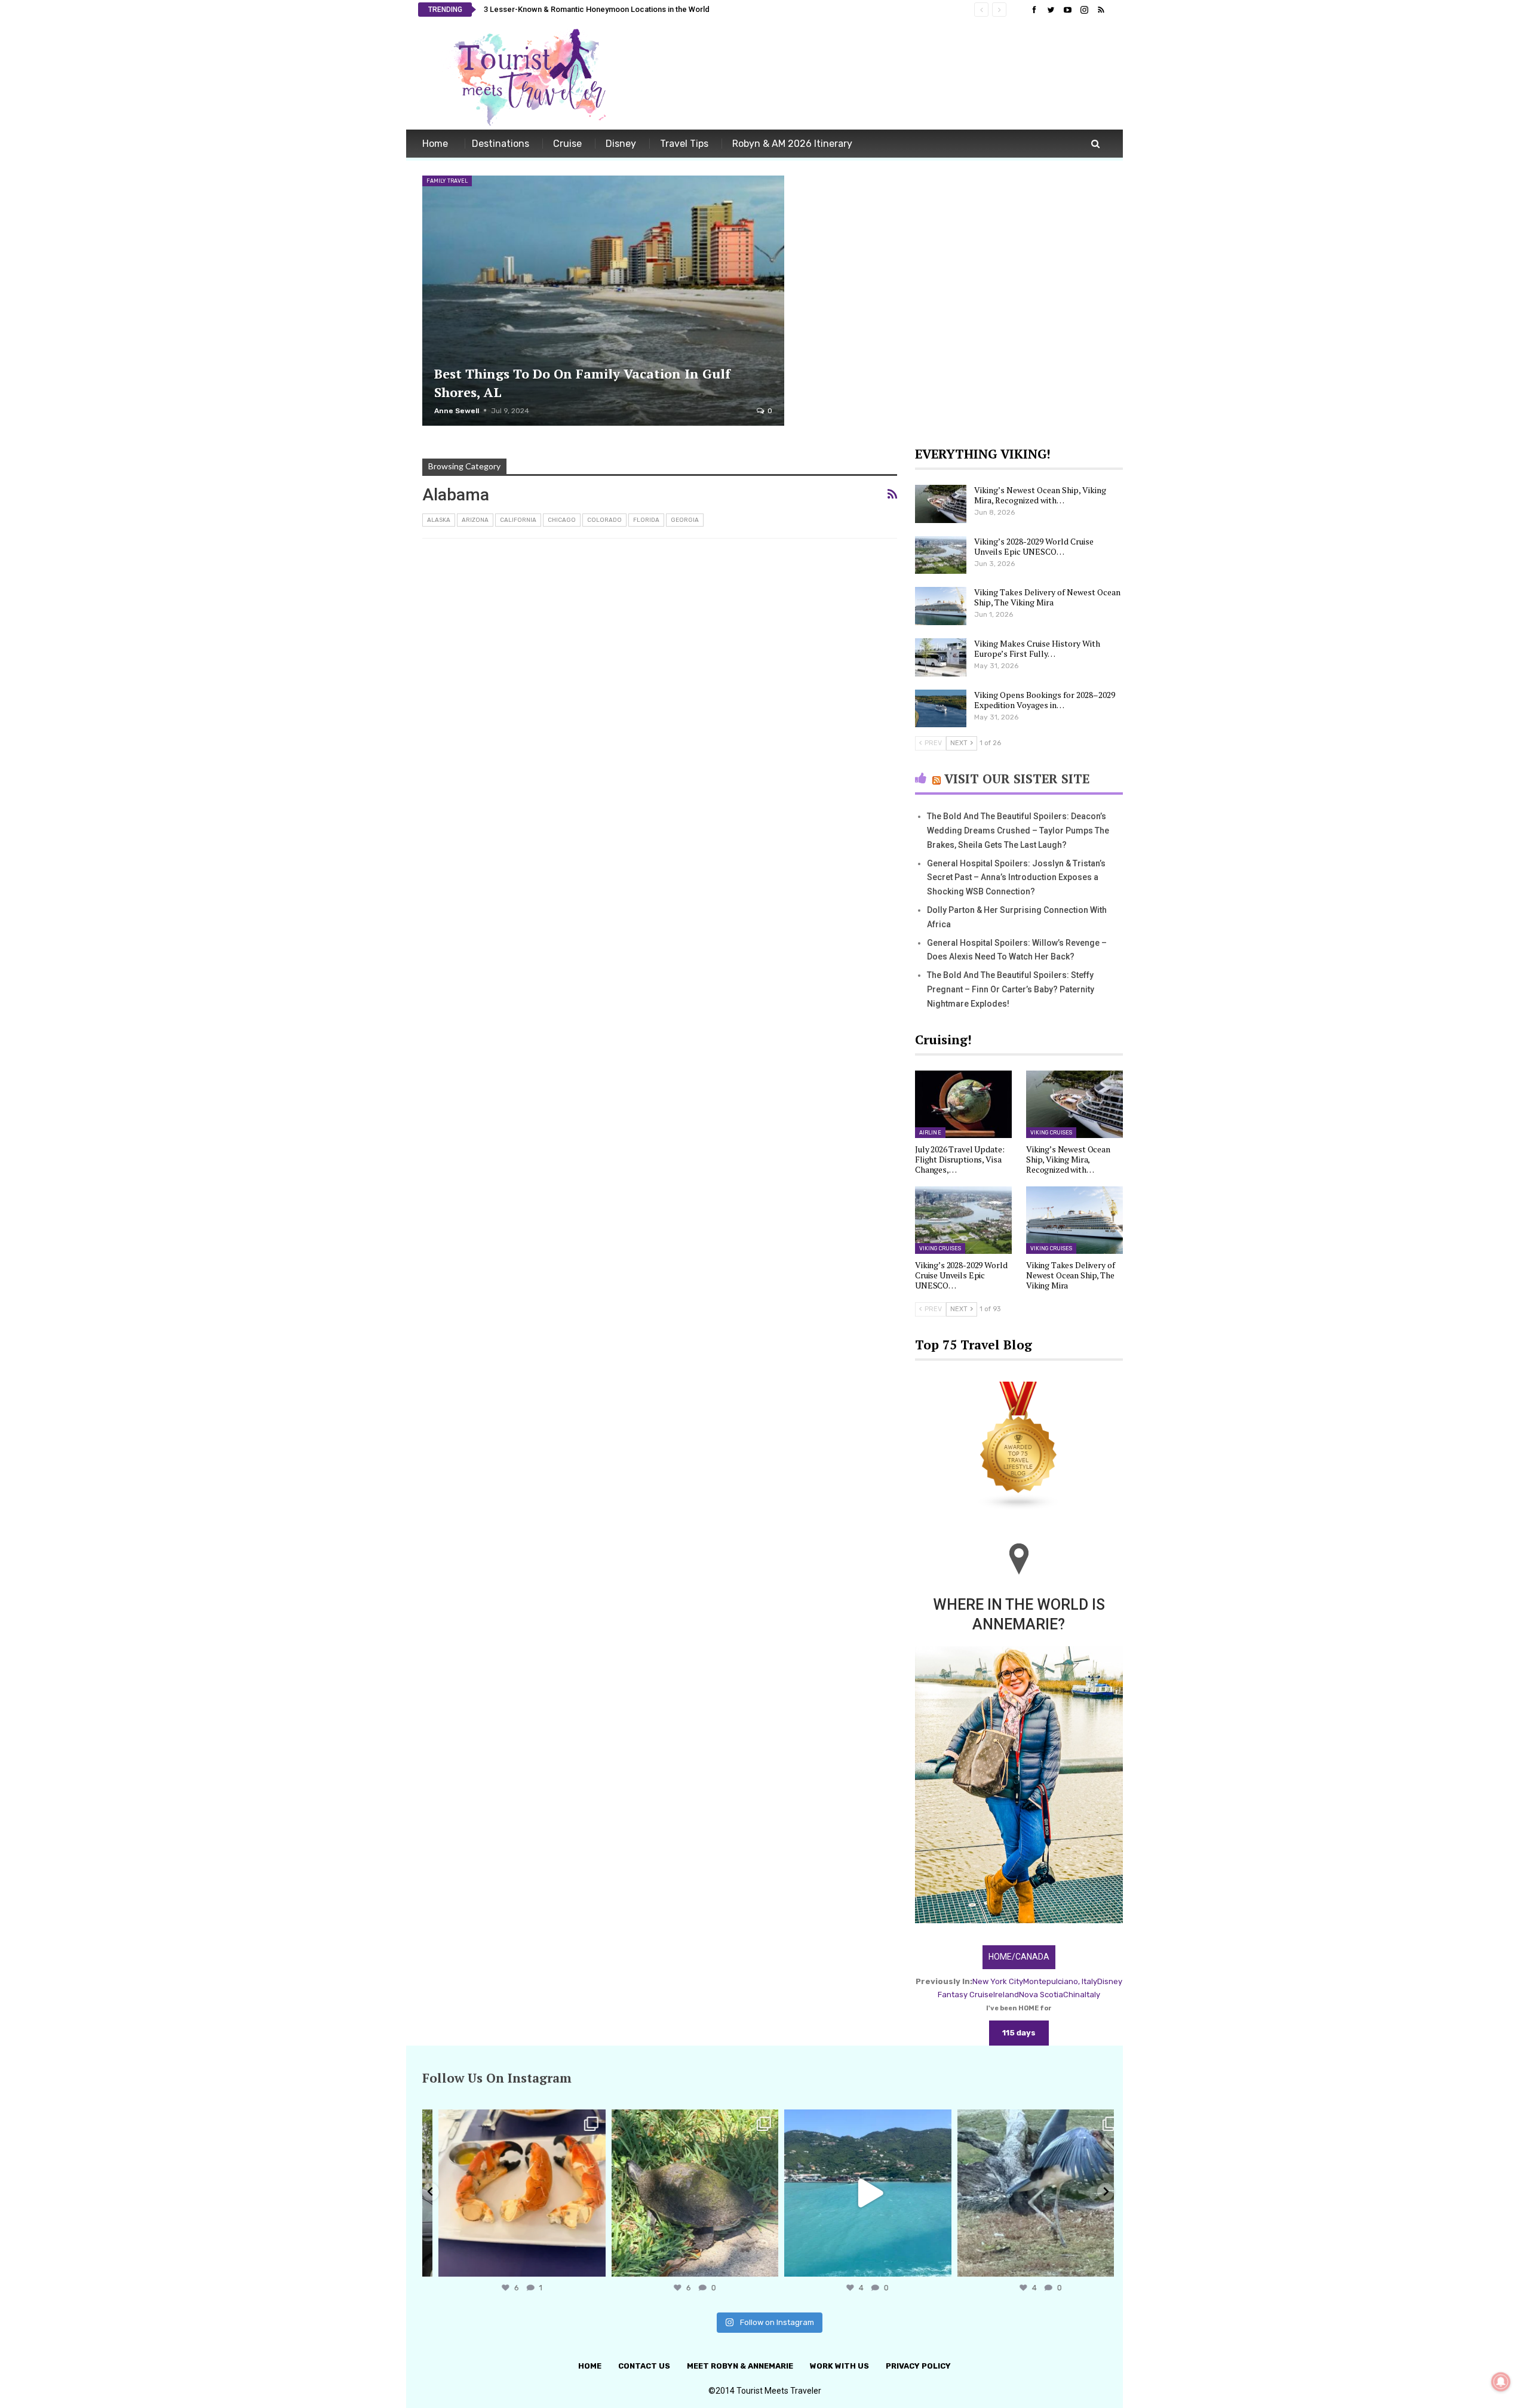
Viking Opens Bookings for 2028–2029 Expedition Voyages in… (1045, 700)
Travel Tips (684, 144)
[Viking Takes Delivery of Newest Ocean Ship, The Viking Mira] (941, 606)
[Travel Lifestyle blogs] (1019, 1447)
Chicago (562, 520)
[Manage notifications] (1501, 2382)
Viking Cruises (1051, 1133)
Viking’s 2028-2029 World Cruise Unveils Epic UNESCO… (1034, 546)
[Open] (509, 2193)
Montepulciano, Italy (1060, 1981)
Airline (930, 1133)
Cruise (567, 144)
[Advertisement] (894, 76)
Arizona (475, 520)
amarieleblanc (507, 2121)
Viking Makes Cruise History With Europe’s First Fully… (1037, 648)
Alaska (439, 520)
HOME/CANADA (1019, 1957)
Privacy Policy (918, 2366)
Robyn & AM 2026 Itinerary (792, 144)
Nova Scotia (1041, 1995)
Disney (621, 144)
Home (435, 144)
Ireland (1006, 1995)
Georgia (685, 520)
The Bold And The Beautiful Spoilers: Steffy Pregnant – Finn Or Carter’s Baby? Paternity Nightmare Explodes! (1011, 989)
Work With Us (839, 2366)
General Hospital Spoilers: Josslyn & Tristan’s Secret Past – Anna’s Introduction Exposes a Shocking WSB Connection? (1016, 878)
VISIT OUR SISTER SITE (1017, 779)
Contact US (644, 2366)
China (1074, 1995)
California (518, 520)
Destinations (501, 144)
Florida (646, 520)
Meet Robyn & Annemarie (740, 2366)
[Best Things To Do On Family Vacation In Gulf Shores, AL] (603, 301)
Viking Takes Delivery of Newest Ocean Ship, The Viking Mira (1047, 597)
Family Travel (447, 181)
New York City (998, 1981)
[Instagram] (581, 2262)
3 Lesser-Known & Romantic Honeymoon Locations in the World (597, 9)
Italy (1092, 1995)
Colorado (604, 520)
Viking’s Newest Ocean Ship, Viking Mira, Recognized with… (1040, 495)
